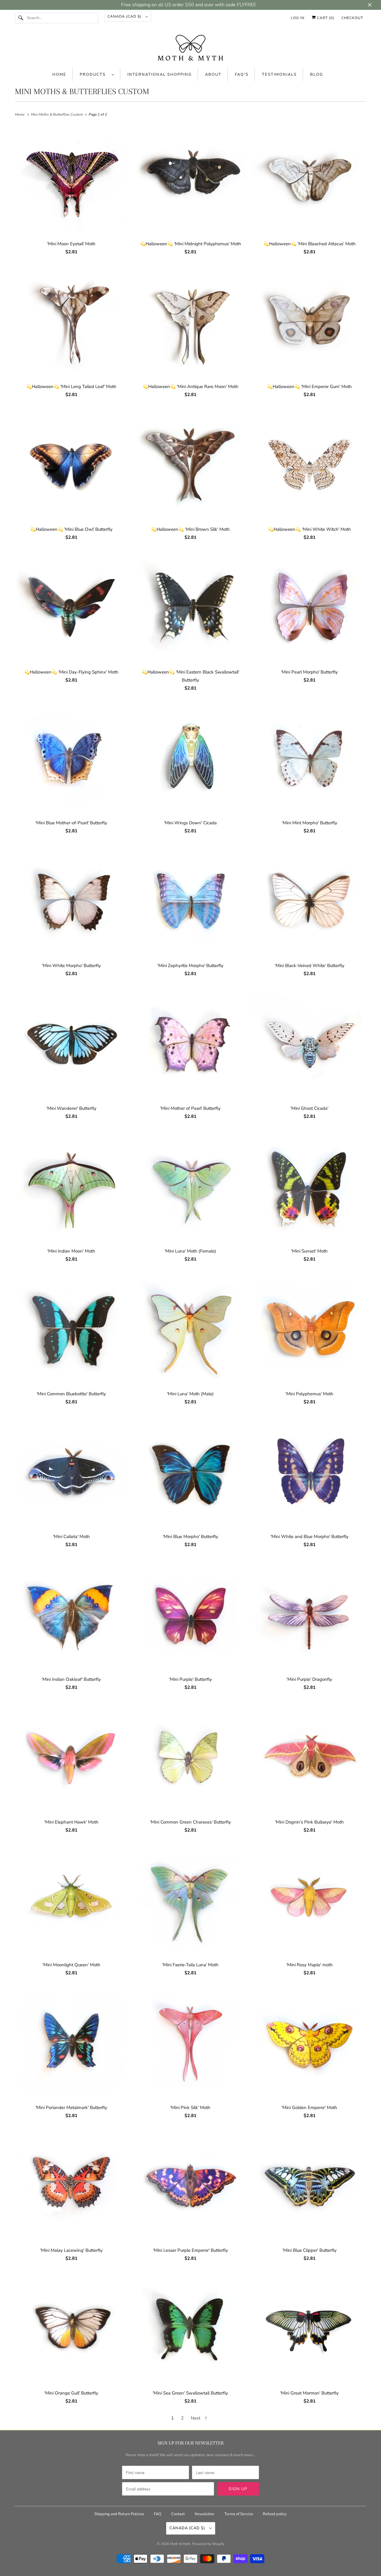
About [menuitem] (213, 75)
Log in (298, 18)
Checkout (352, 18)
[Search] (21, 18)
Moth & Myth (180, 2544)
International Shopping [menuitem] (160, 75)
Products (94, 75)
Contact (178, 2514)
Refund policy (275, 2514)
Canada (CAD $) (125, 16)
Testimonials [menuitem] (279, 75)
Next (196, 2418)
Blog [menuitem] (317, 75)
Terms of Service (239, 2514)
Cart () (325, 18)
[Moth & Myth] (190, 48)
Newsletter (205, 2514)
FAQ (158, 2514)
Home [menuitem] (59, 75)
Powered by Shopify (208, 2544)
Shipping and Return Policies (120, 2514)
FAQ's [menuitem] (242, 75)
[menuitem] (97, 74)
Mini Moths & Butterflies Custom (82, 91)
